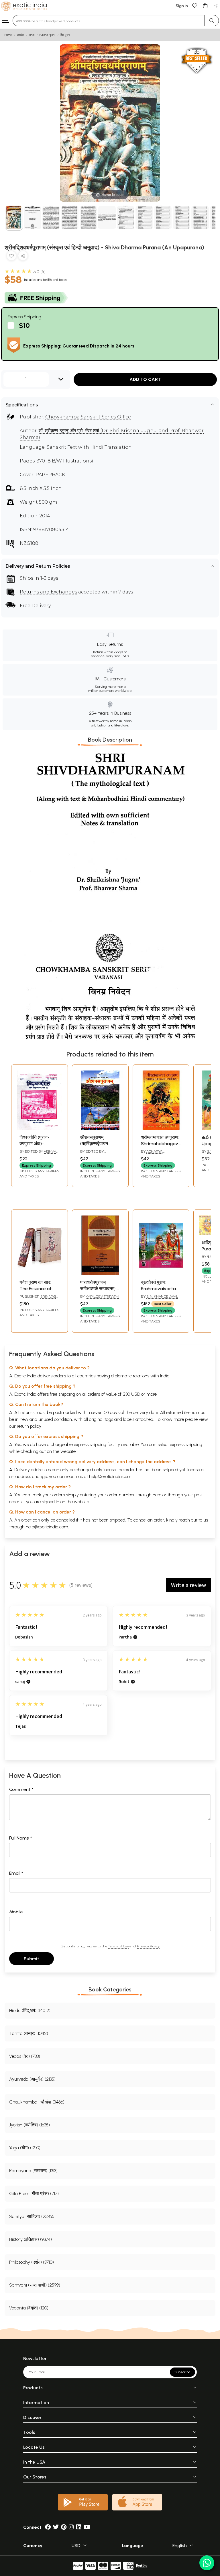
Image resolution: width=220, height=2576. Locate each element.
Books (21, 35)
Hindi (32, 35)
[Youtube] (87, 2527)
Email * (16, 1873)
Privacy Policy (148, 1946)
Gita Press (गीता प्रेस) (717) (34, 2193)
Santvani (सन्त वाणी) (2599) (35, 2285)
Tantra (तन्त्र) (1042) (29, 2033)
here (157, 1495)
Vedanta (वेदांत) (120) (29, 2308)
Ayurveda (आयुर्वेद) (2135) (32, 2079)
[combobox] (109, 21)
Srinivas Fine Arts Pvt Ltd (38, 1299)
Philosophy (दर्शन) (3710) (32, 2262)
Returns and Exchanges (48, 592)
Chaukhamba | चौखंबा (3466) (37, 2102)
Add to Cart (145, 379)
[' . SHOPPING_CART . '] (205, 5)
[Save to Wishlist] (11, 257)
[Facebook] (48, 2527)
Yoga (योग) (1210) (25, 2148)
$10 (24, 325)
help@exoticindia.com (110, 1476)
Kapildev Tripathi (102, 1296)
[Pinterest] (64, 2527)
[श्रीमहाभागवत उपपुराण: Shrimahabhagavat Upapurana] (161, 1128)
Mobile (16, 1912)
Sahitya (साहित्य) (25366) (32, 2216)
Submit (32, 1959)
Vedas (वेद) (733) (25, 2056)
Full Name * (21, 1838)
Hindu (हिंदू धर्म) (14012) (30, 2010)
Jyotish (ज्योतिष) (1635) (30, 2125)
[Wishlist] (195, 5)
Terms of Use (118, 1946)
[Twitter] (56, 2527)
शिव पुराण (65, 35)
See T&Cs (121, 656)
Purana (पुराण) (47, 35)
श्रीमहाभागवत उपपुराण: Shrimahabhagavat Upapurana (162, 1144)
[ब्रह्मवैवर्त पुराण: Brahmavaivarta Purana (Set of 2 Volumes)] (161, 1273)
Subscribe (182, 2372)
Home (8, 35)
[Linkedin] (79, 2527)
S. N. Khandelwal (162, 1296)
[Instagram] (71, 2527)
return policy (29, 1426)
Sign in (182, 6)
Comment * (21, 1789)
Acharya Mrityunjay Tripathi (160, 1154)
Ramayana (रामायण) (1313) (33, 2171)
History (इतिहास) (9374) (31, 2239)
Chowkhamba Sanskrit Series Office (88, 417)
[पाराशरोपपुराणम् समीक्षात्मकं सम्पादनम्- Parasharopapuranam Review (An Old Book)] (100, 1273)
